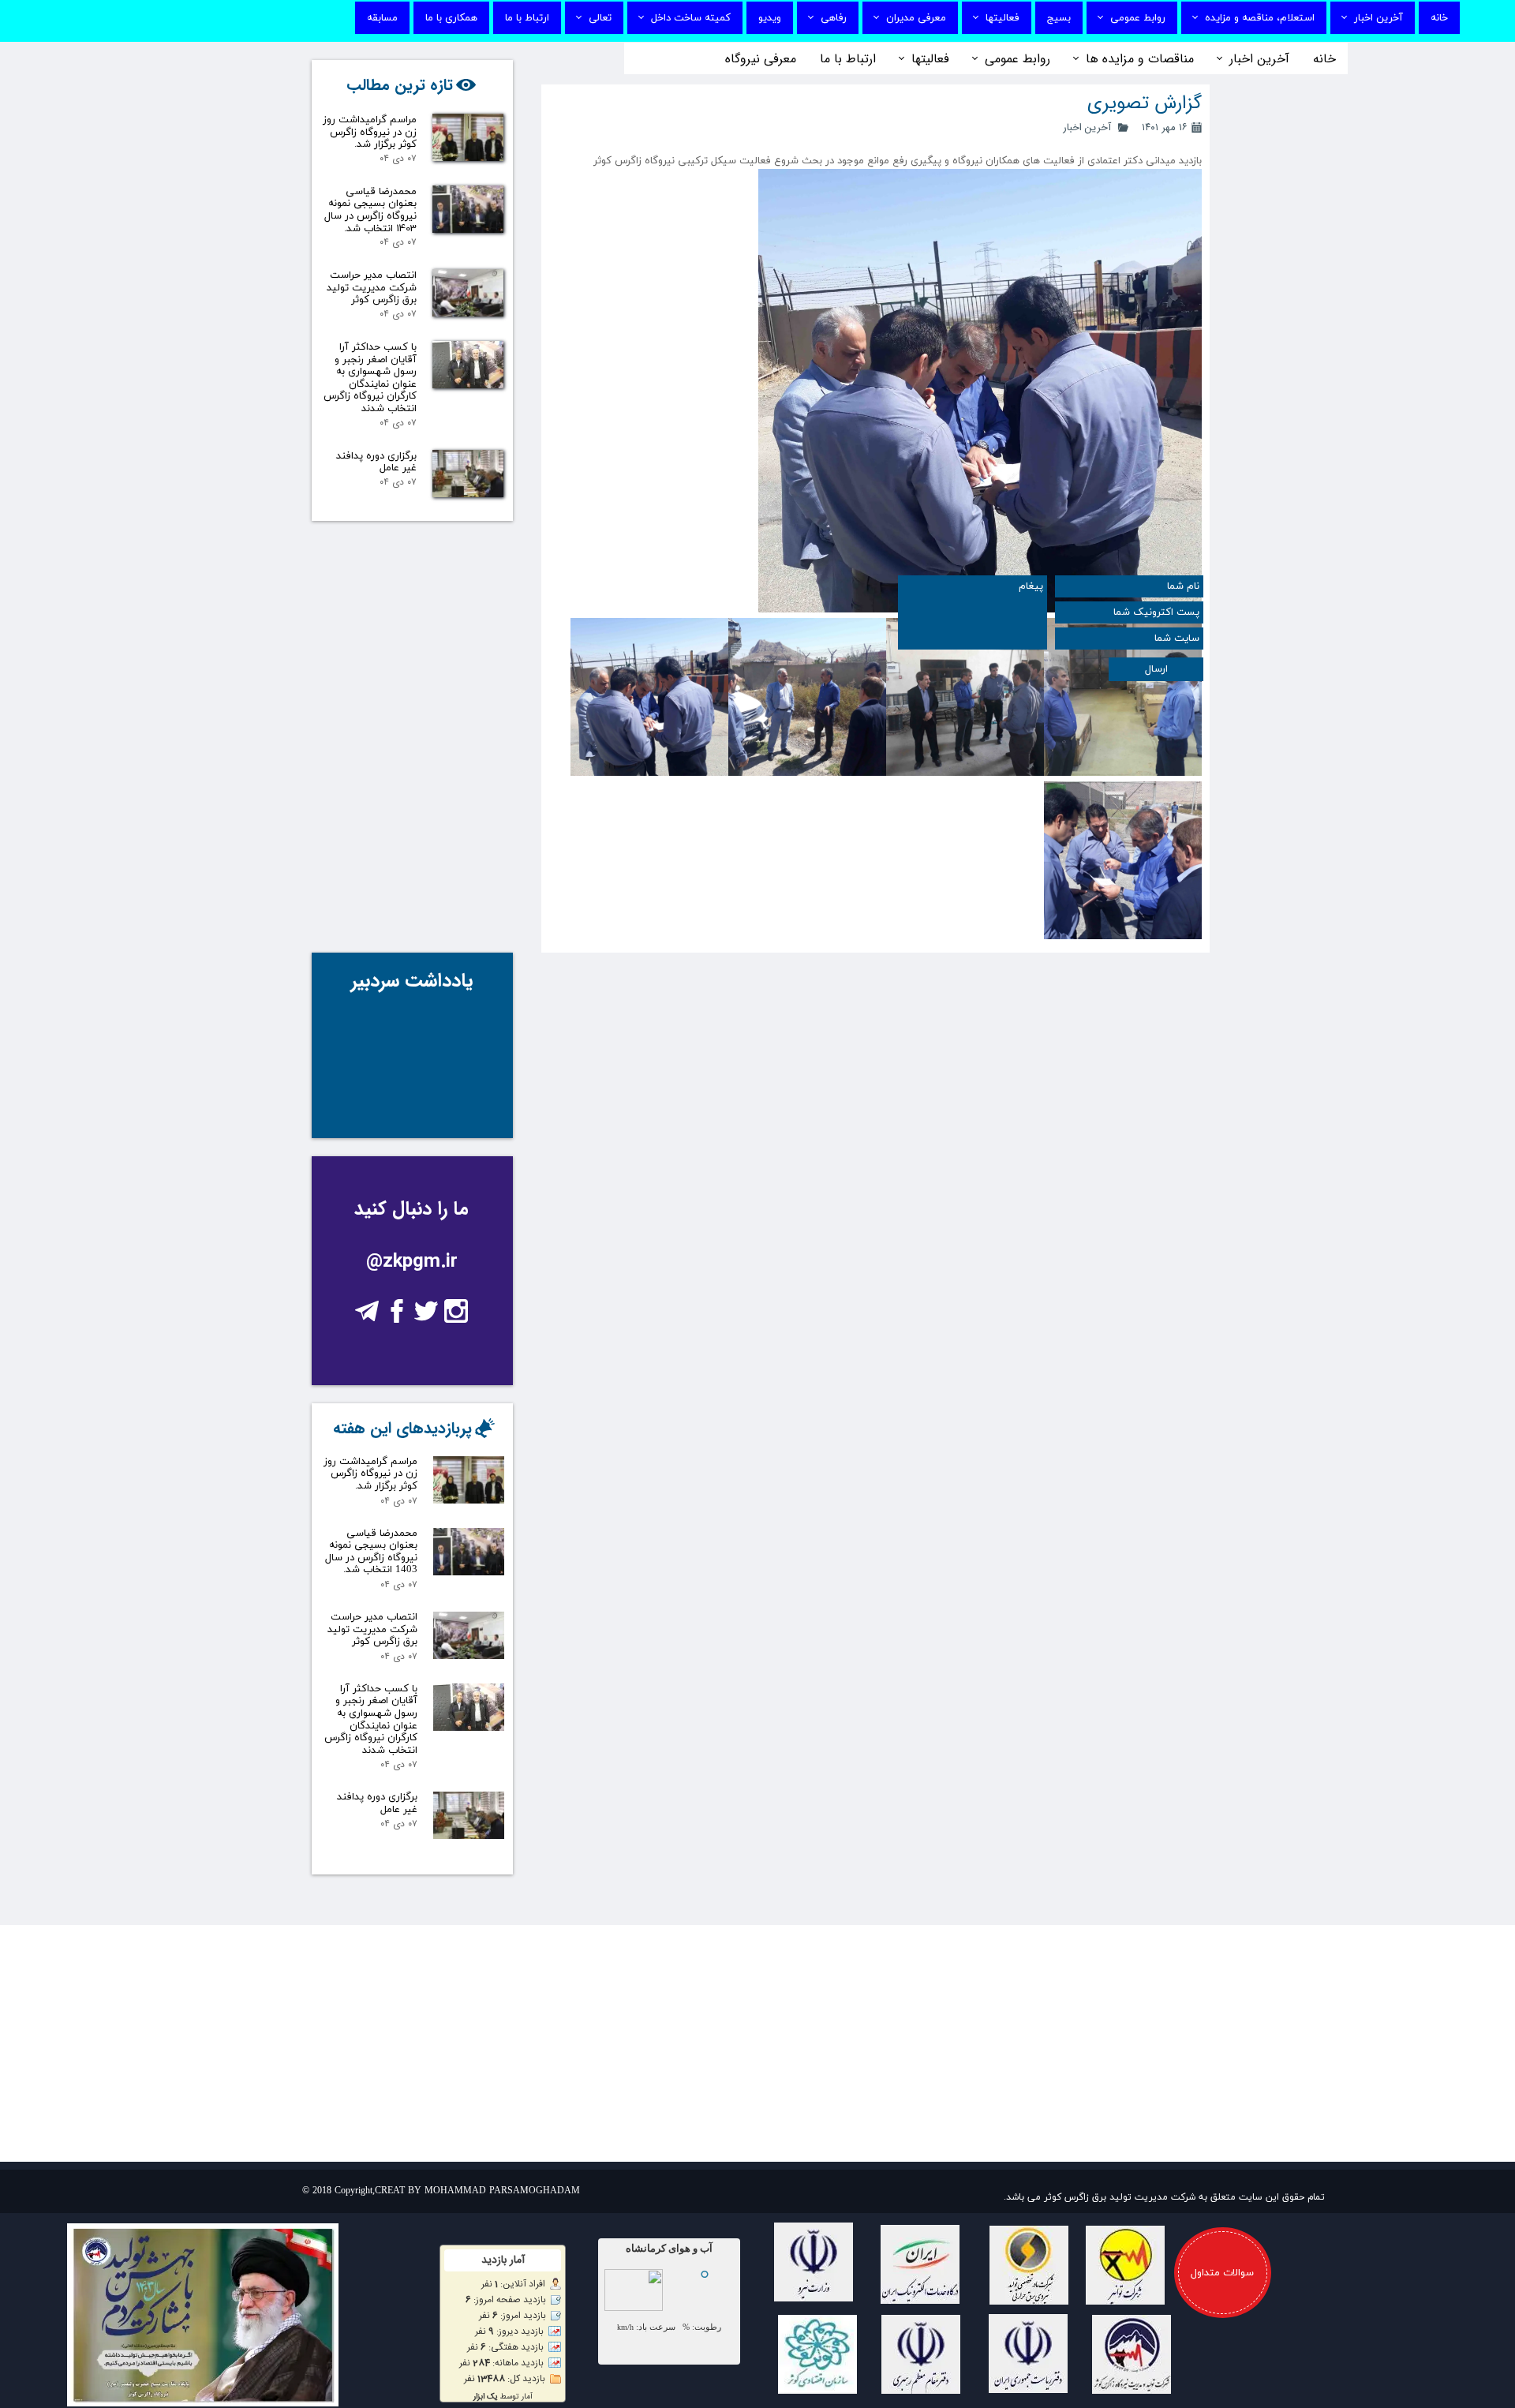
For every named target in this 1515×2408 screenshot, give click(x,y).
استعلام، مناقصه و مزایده (1260, 18)
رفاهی (834, 18)
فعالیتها (1003, 18)
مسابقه (382, 18)
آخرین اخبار (1378, 18)
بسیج (1059, 18)
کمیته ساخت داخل (691, 18)
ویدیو (770, 18)
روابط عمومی (1138, 18)
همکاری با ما (451, 18)
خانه (1439, 18)
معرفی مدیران (916, 18)
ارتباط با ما (527, 18)
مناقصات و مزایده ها (1140, 59)
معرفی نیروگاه (761, 59)
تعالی (600, 18)
